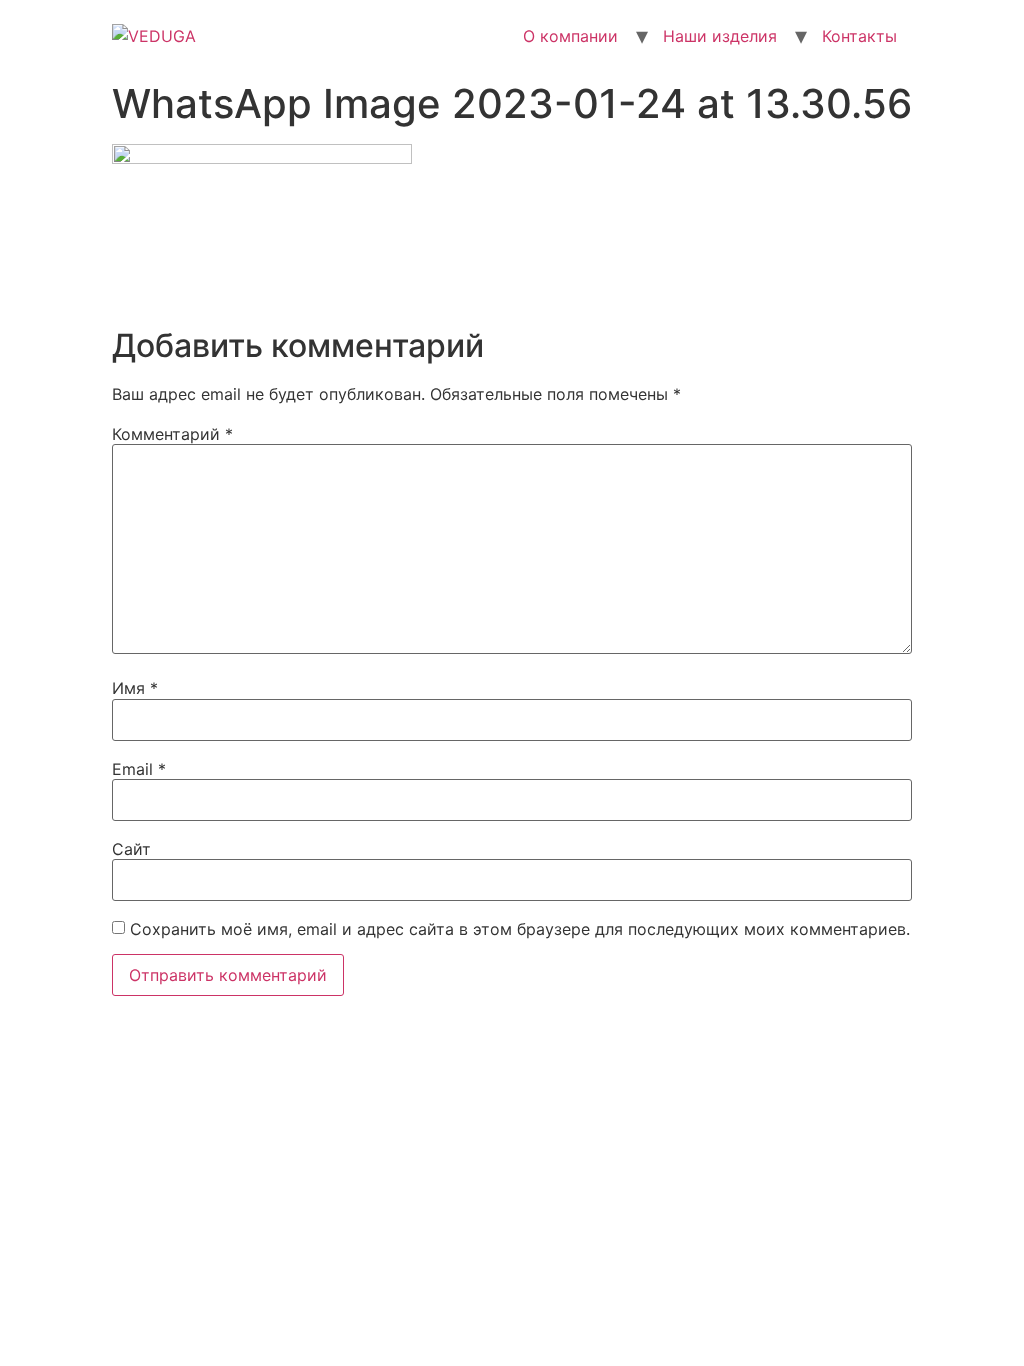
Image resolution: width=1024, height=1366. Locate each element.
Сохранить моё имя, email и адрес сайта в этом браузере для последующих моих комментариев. (520, 929)
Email (139, 769)
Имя (135, 688)
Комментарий (172, 434)
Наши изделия (720, 36)
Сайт (131, 849)
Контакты (859, 36)
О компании (570, 36)
